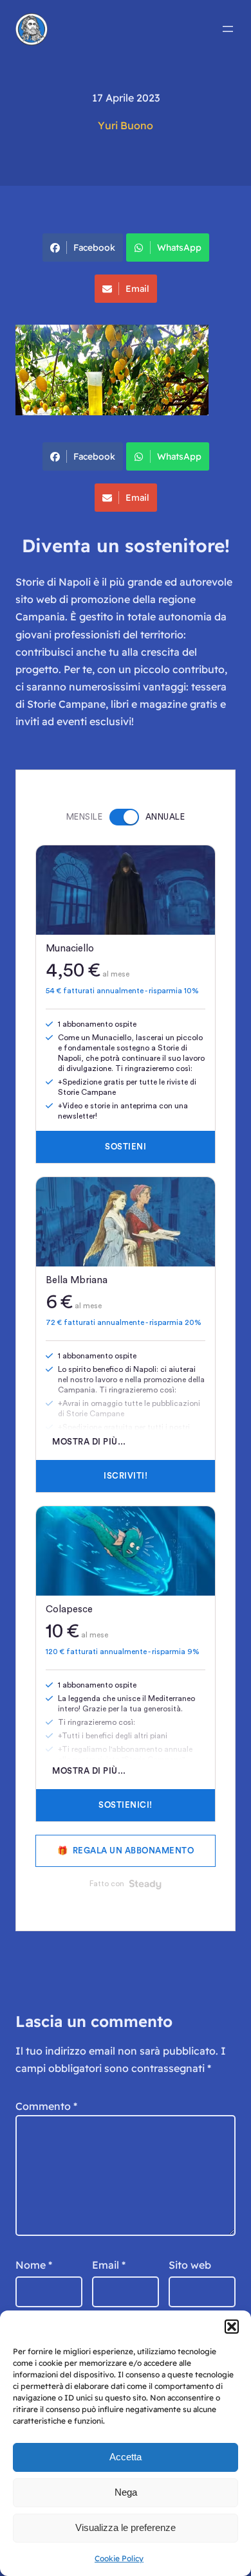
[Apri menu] (228, 29)
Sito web (190, 2265)
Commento (46, 2106)
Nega (126, 2492)
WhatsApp (179, 248)
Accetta (126, 2457)
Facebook (94, 248)
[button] (232, 2327)
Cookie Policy (119, 2558)
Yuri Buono (126, 125)
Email (137, 289)
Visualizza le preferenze (126, 2527)
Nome (34, 2265)
